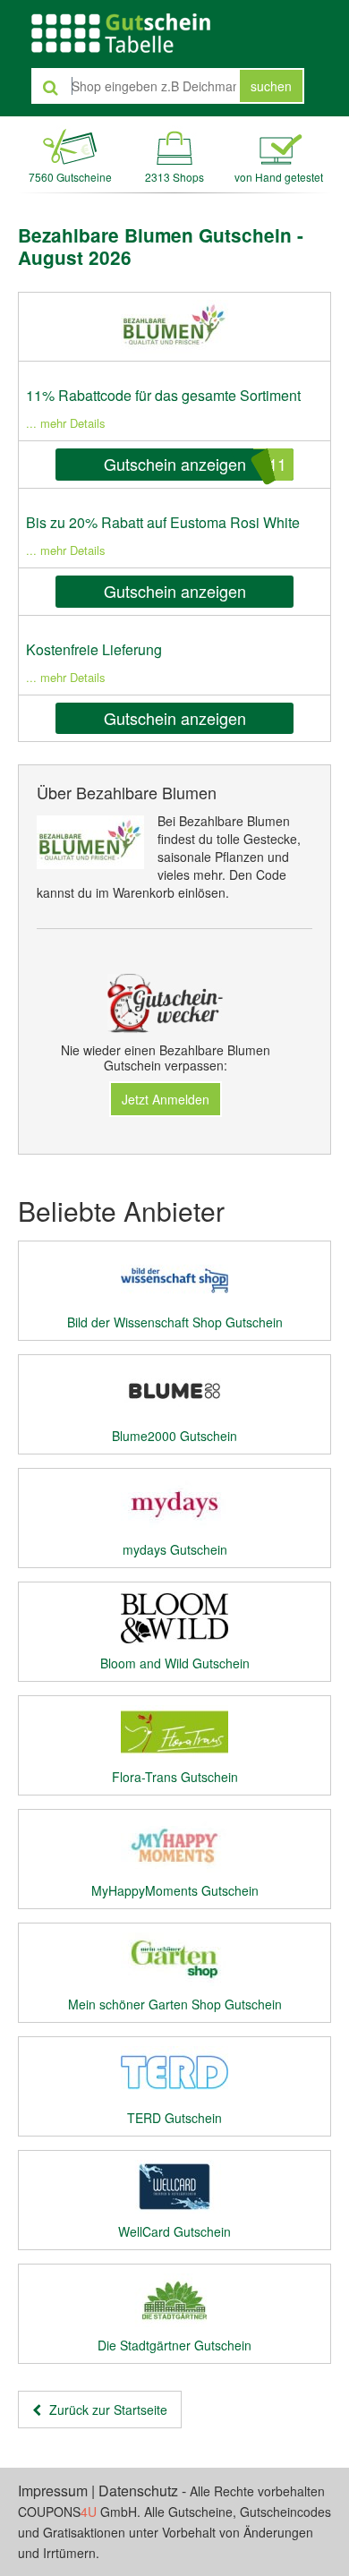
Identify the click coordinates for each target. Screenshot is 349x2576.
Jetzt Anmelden (166, 1099)
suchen (271, 86)
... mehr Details (66, 423)
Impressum (53, 2491)
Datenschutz (138, 2491)
